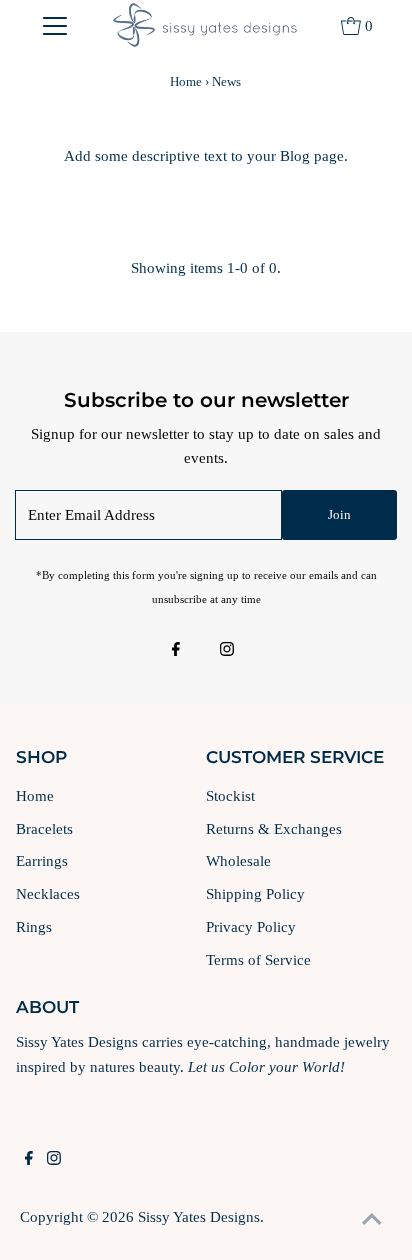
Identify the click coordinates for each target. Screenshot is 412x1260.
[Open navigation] (54, 25)
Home (186, 81)
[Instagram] (227, 651)
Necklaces (48, 893)
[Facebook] (176, 651)
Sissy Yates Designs (199, 1216)
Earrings (42, 860)
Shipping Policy (255, 893)
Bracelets (44, 828)
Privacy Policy (251, 926)
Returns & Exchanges (274, 828)
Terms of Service (258, 959)
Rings (34, 926)
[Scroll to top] (372, 1220)
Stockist (230, 795)
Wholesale (238, 860)
